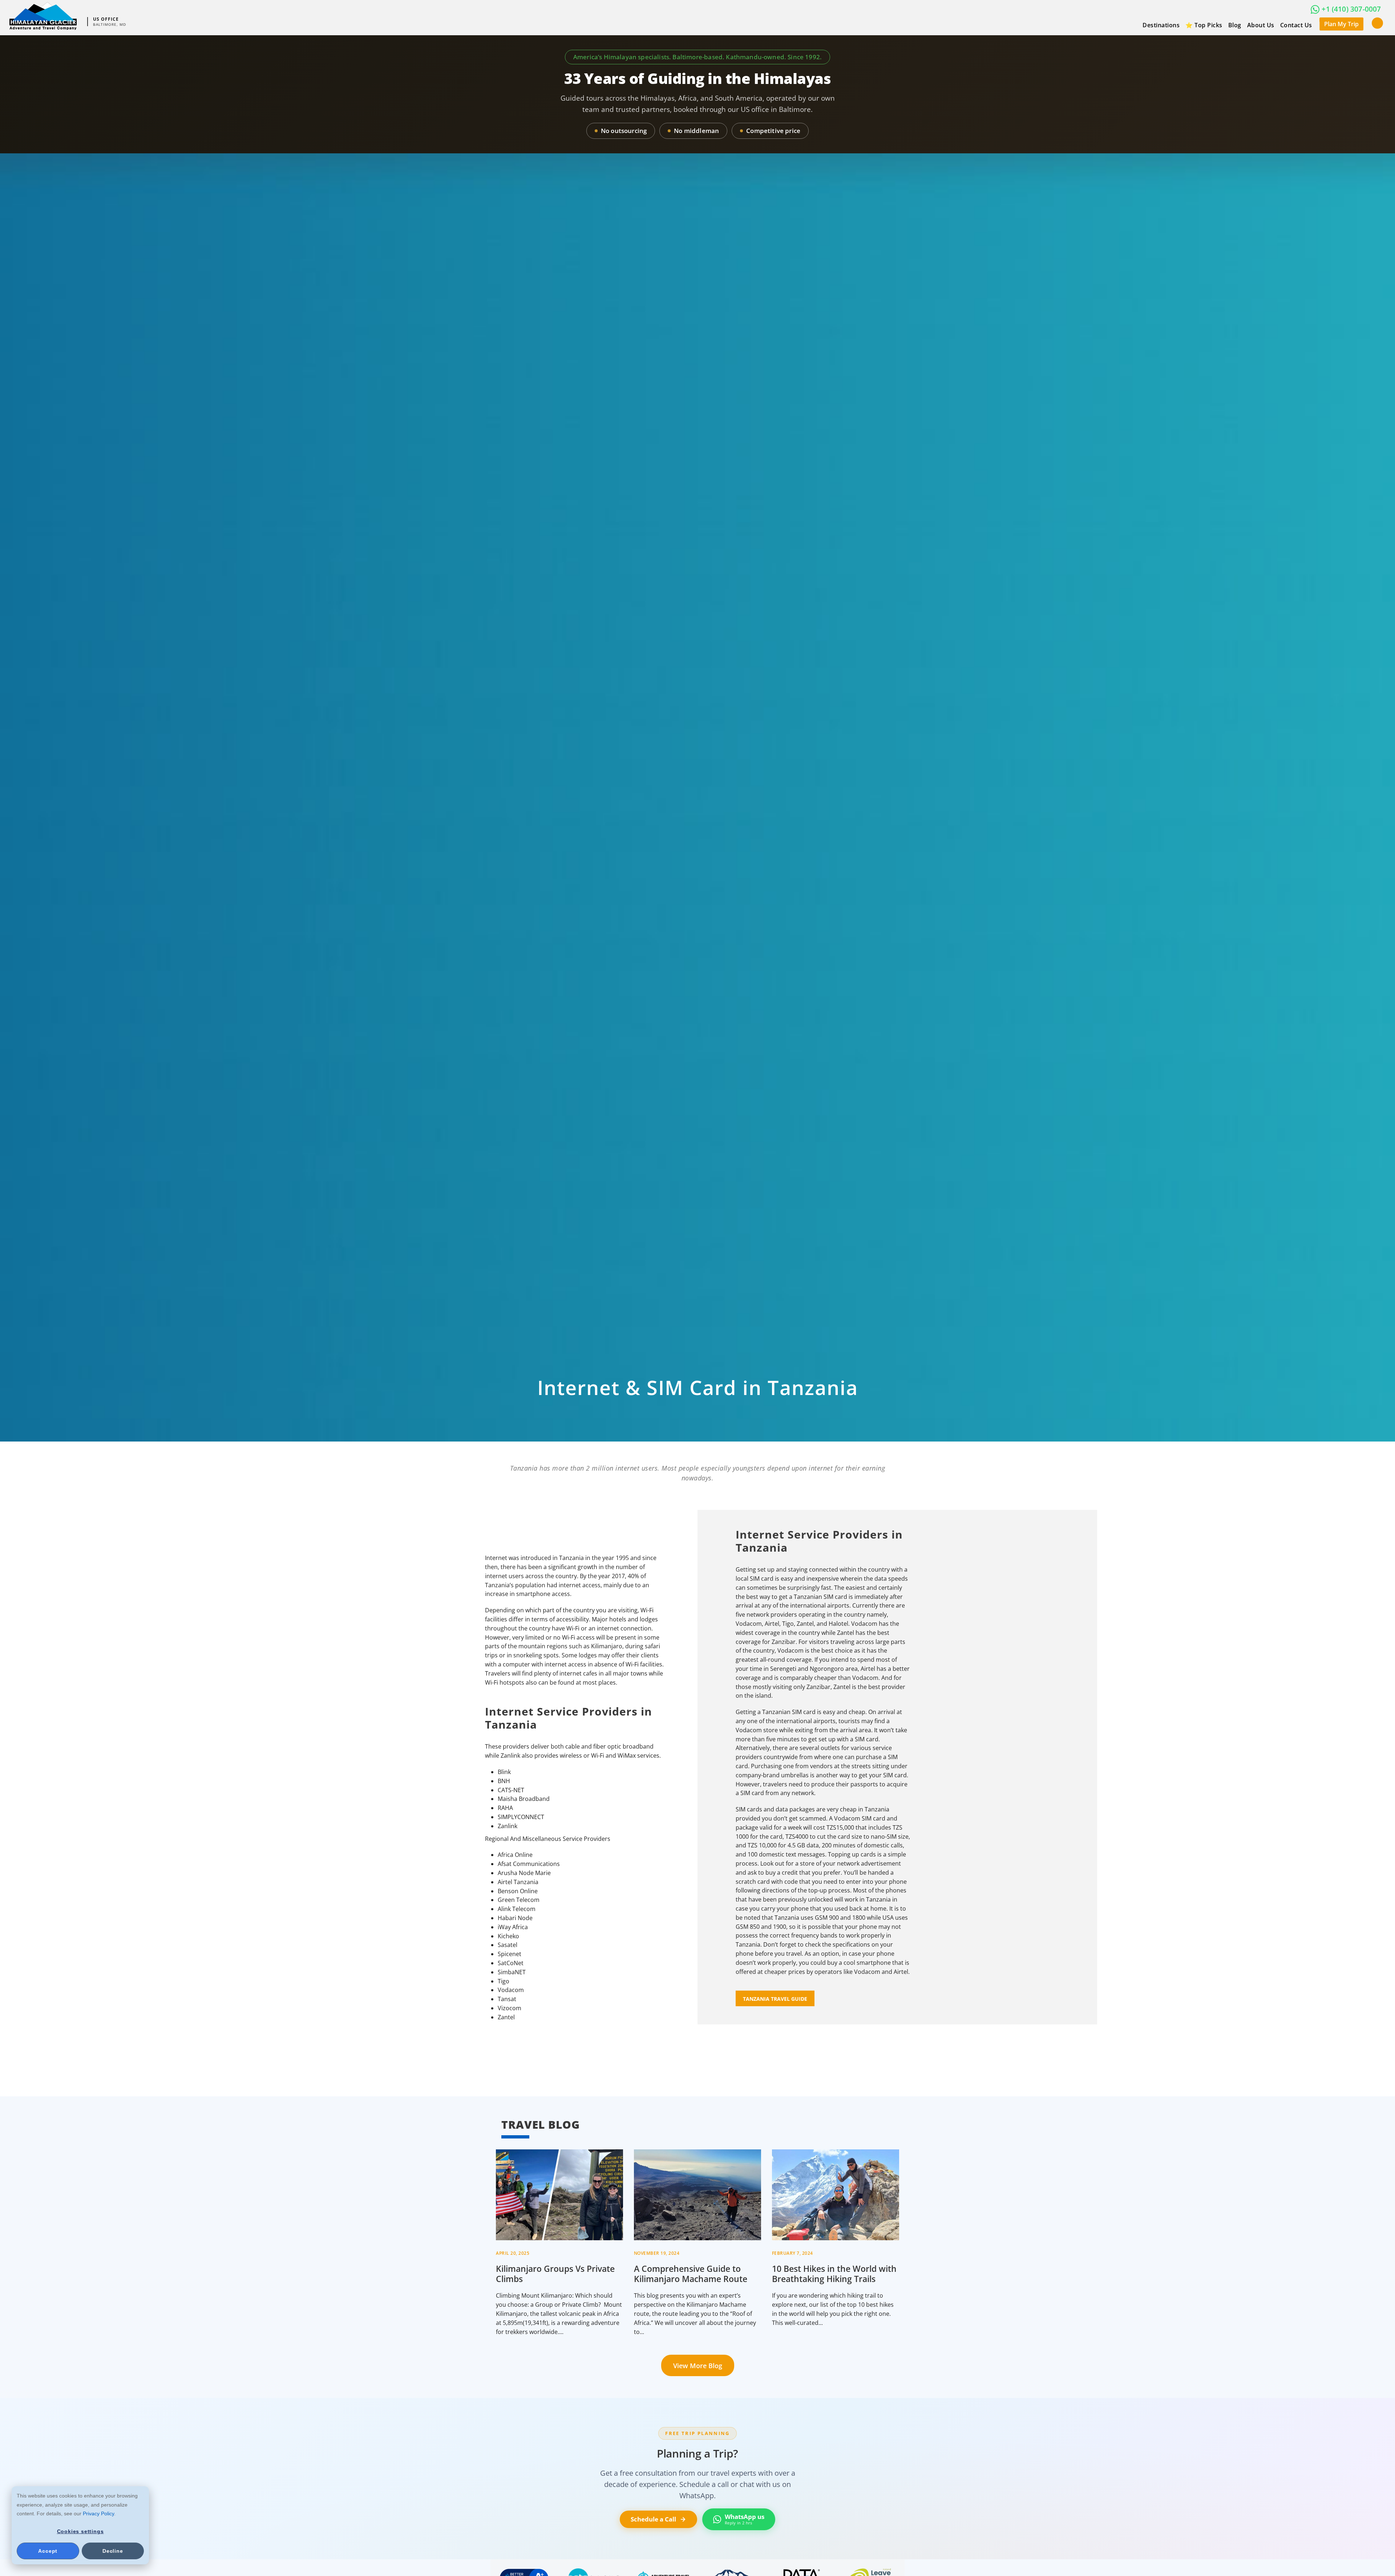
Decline (113, 2551)
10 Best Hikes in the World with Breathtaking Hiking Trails (834, 2274)
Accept (48, 2551)
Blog (1235, 25)
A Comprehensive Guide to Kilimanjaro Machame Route (691, 2274)
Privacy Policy (98, 2513)
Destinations (1161, 25)
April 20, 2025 (513, 2253)
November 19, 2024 (657, 2253)
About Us (1261, 25)
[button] (1377, 23)
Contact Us (1296, 25)
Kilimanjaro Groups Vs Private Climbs (555, 2274)
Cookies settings (80, 2531)
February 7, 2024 (792, 2253)
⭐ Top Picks (1204, 25)
